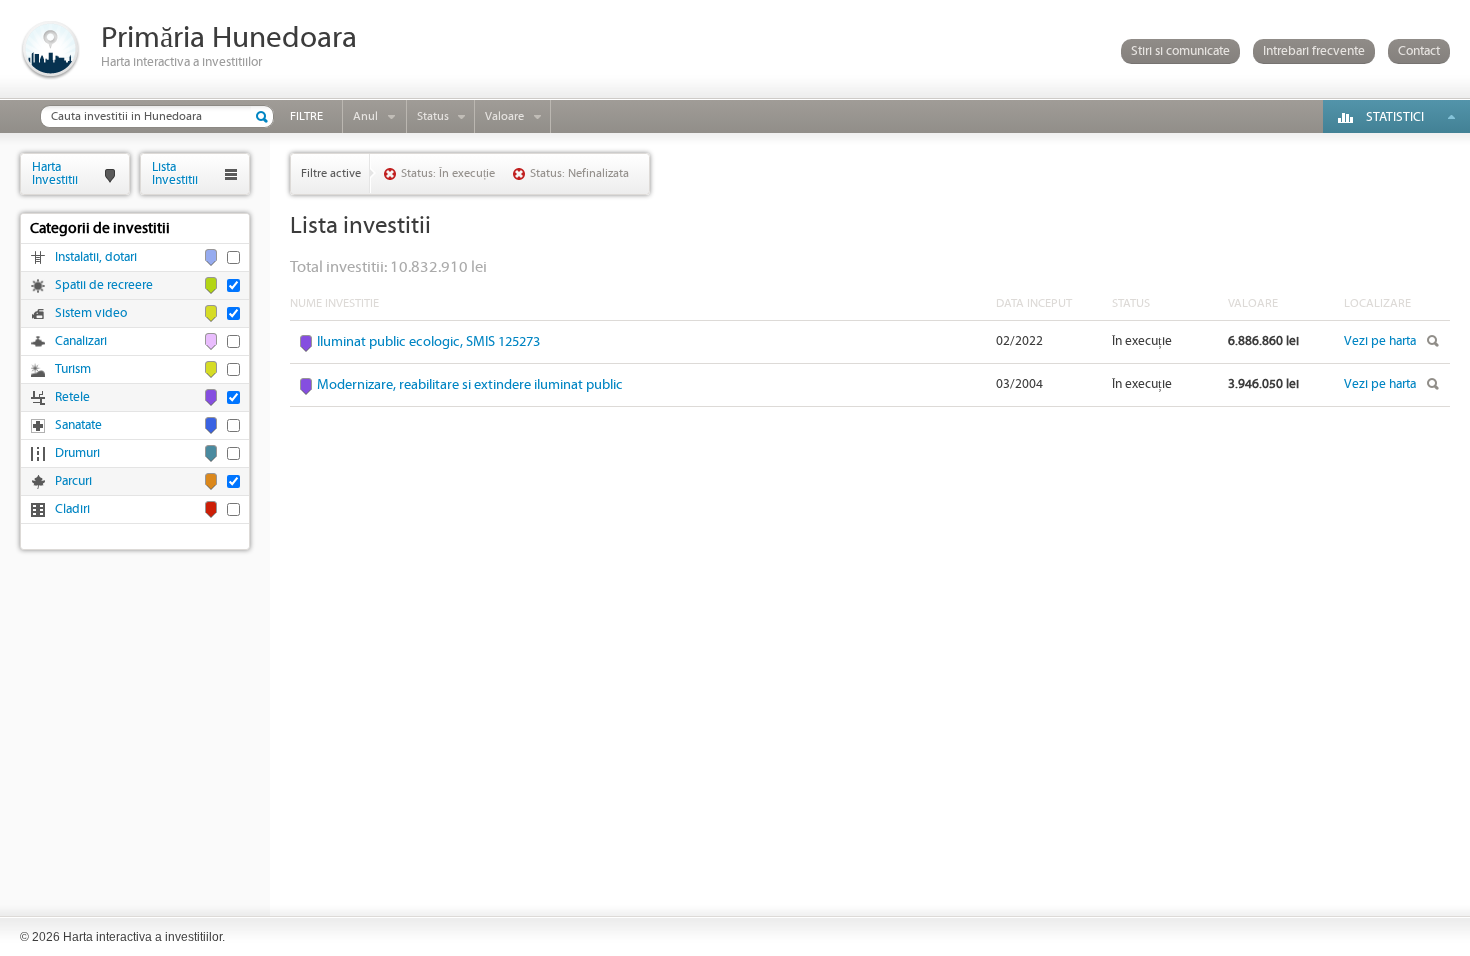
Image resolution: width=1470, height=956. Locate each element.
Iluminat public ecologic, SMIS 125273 (428, 342)
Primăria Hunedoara (229, 38)
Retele (72, 397)
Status (433, 116)
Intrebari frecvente (1314, 51)
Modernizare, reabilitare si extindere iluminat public (470, 385)
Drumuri (77, 453)
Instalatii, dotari (96, 257)
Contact (1419, 51)
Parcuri (73, 481)
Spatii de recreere (104, 285)
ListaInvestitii (175, 173)
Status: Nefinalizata (579, 173)
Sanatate (78, 425)
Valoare (504, 116)
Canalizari (81, 341)
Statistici (1395, 117)
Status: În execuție (448, 173)
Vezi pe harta (1380, 341)
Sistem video (91, 313)
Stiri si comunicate (1180, 51)
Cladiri (72, 509)
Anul (365, 116)
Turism (73, 369)
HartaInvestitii (55, 173)
